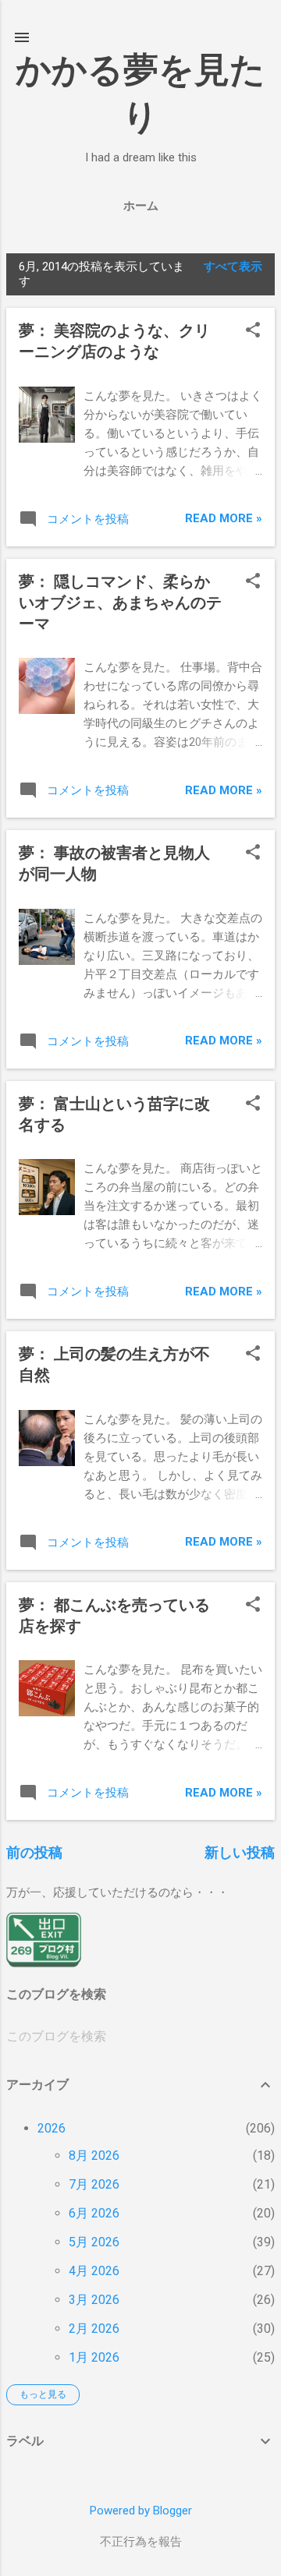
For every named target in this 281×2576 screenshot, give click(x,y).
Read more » (224, 518)
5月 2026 (94, 2242)
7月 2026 (94, 2184)
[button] (253, 331)
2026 (52, 2128)
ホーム (141, 206)
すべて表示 (233, 267)
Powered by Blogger (141, 2511)
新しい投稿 (240, 1852)
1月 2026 (94, 2357)
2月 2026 (94, 2329)
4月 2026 (94, 2271)
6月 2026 (94, 2213)
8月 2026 (94, 2156)
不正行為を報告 (141, 2542)
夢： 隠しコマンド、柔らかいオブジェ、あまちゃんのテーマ (120, 602)
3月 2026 (94, 2300)
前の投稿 (34, 1852)
